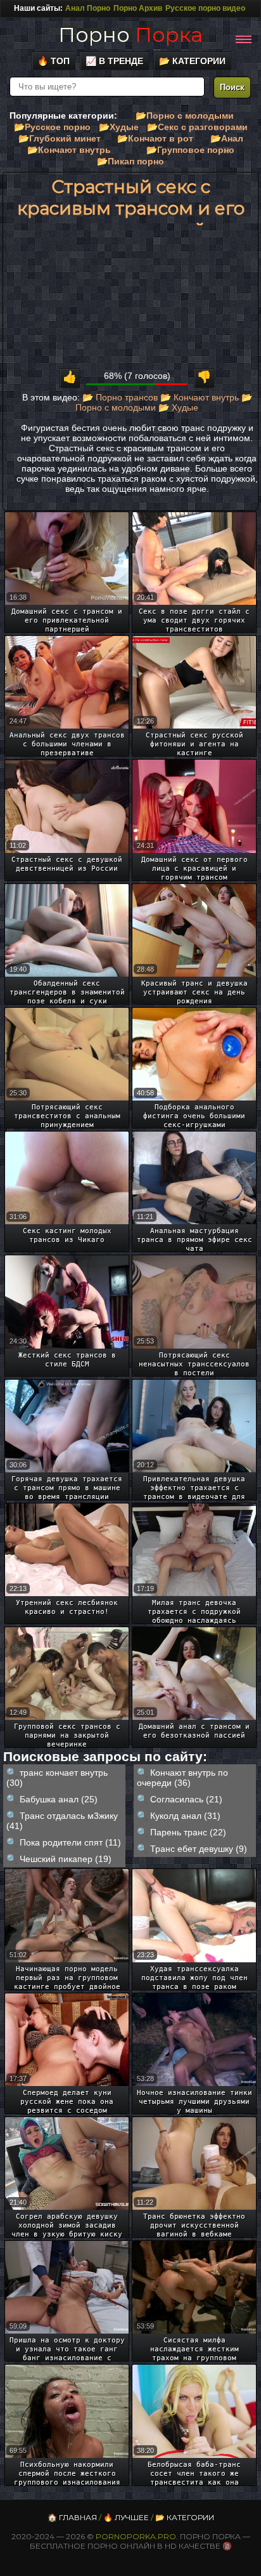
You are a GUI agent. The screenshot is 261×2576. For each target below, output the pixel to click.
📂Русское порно (52, 127)
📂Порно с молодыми (185, 116)
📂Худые (119, 127)
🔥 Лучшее (126, 2517)
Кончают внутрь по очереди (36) (182, 1778)
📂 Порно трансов (120, 397)
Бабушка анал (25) (59, 1799)
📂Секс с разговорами (197, 127)
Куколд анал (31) (185, 1816)
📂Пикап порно (130, 161)
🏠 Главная (72, 2517)
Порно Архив (138, 8)
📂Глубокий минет (60, 138)
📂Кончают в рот (155, 138)
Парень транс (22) (188, 1832)
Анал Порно (88, 8)
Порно (130, 35)
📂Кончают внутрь (69, 150)
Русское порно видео (205, 8)
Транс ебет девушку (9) (199, 1849)
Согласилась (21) (186, 1799)
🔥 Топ (54, 61)
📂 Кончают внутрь (200, 397)
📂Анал (227, 138)
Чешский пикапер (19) (66, 1859)
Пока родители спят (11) (70, 1842)
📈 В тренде (114, 61)
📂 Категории (192, 61)
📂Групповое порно (190, 150)
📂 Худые (178, 407)
